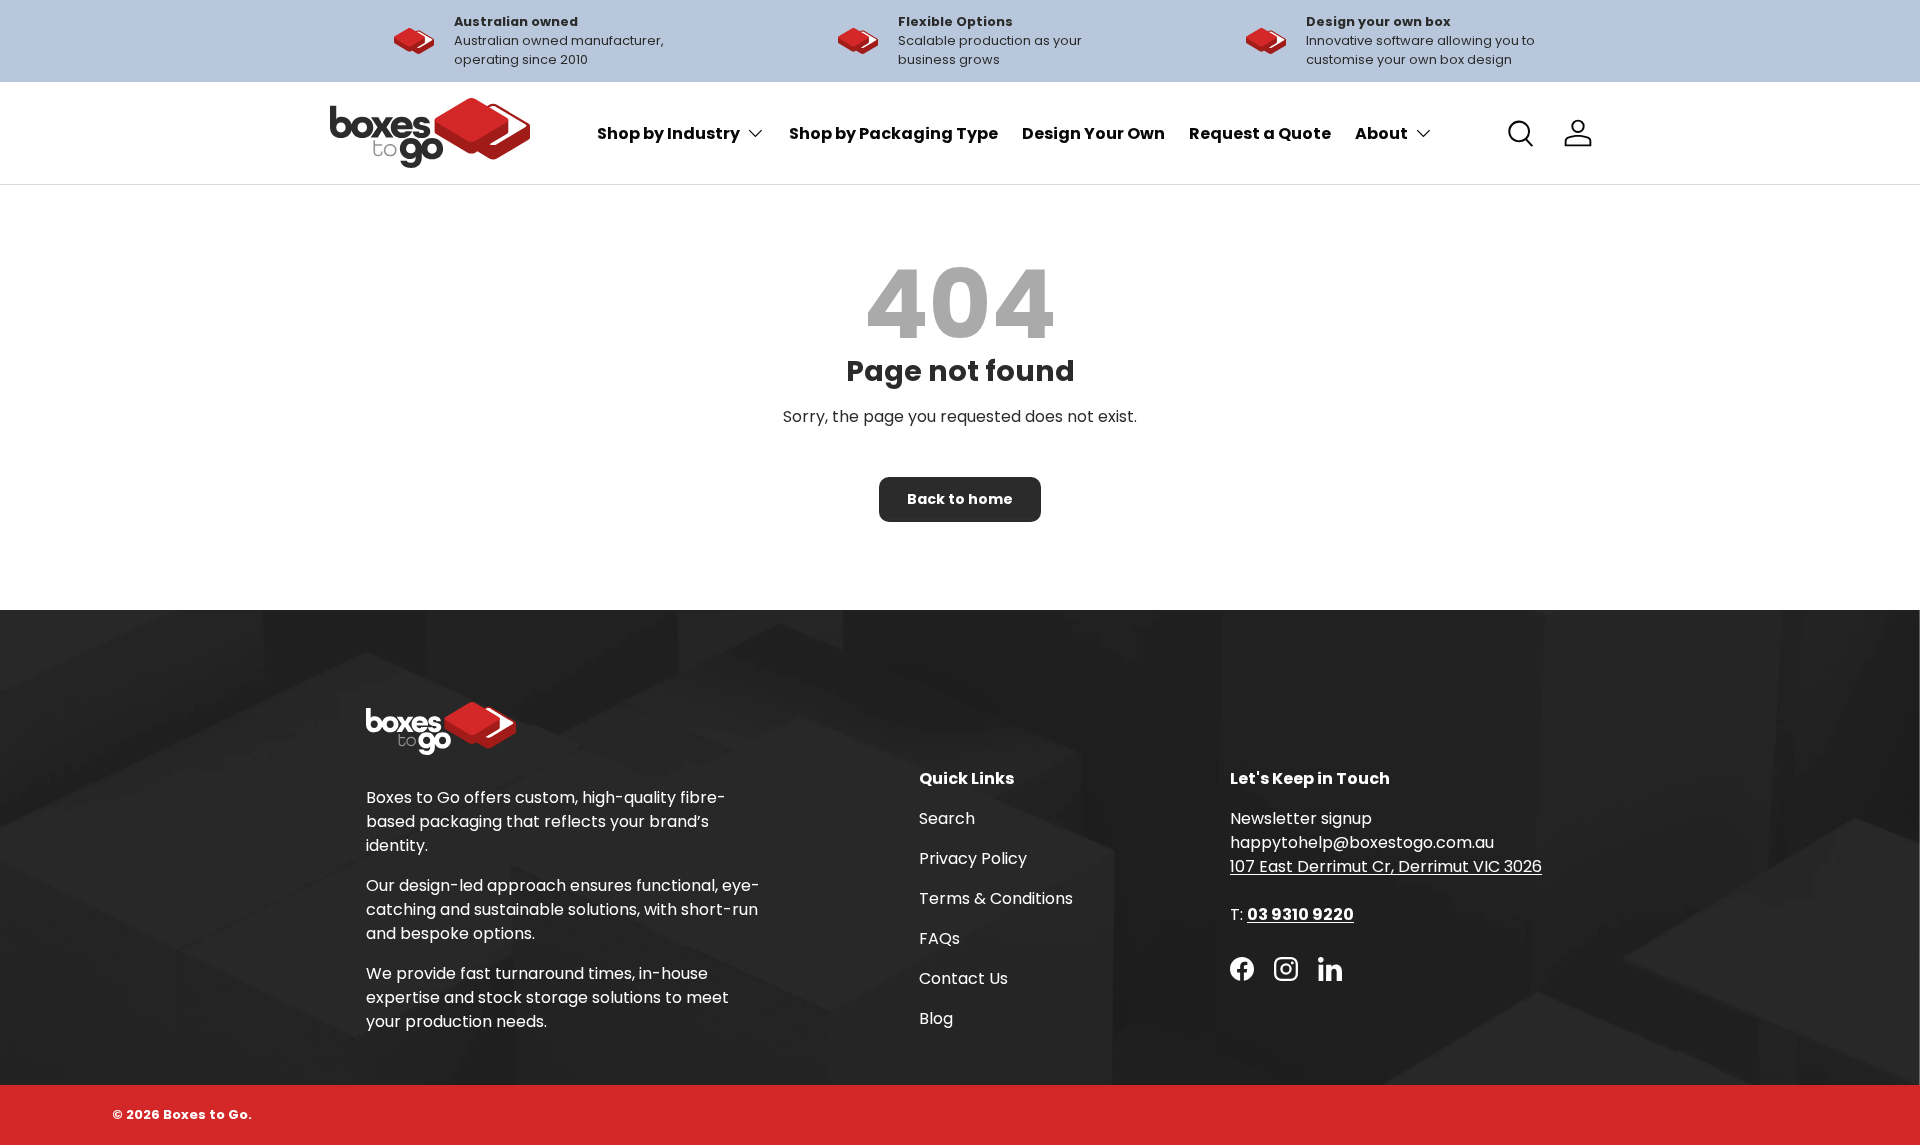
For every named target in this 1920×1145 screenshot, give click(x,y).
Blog (936, 1018)
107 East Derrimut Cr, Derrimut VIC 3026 (1386, 866)
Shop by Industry (668, 133)
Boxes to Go (205, 1114)
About (1381, 133)
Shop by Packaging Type (893, 133)
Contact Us (963, 978)
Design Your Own (1093, 133)
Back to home (960, 499)
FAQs (939, 938)
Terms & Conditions (996, 898)
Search (947, 818)
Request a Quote (1260, 133)
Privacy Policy (973, 858)
